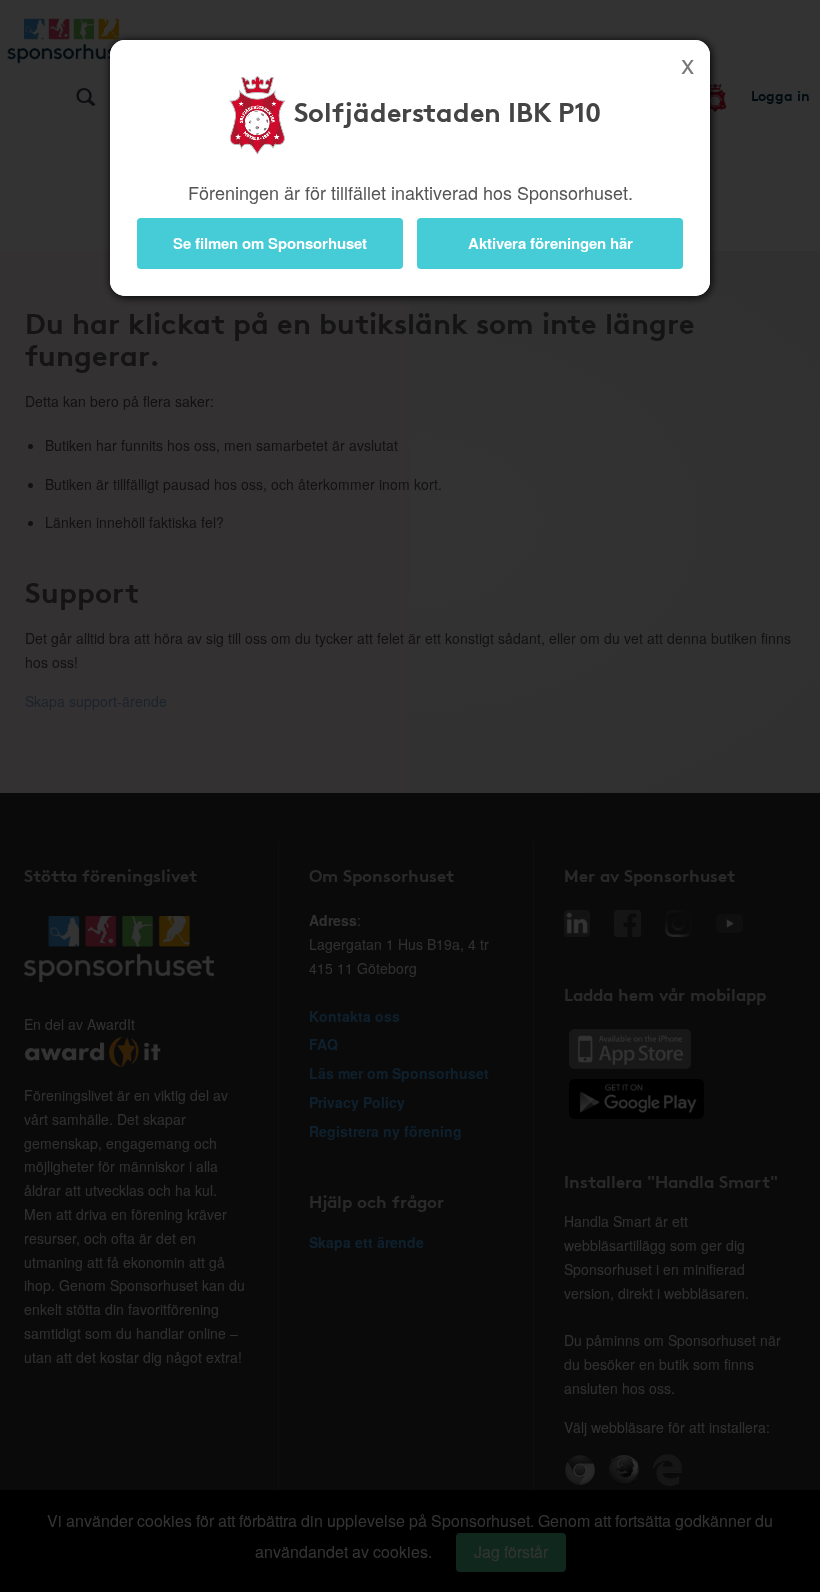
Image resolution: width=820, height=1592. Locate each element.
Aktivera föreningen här (550, 243)
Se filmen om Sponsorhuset (270, 243)
